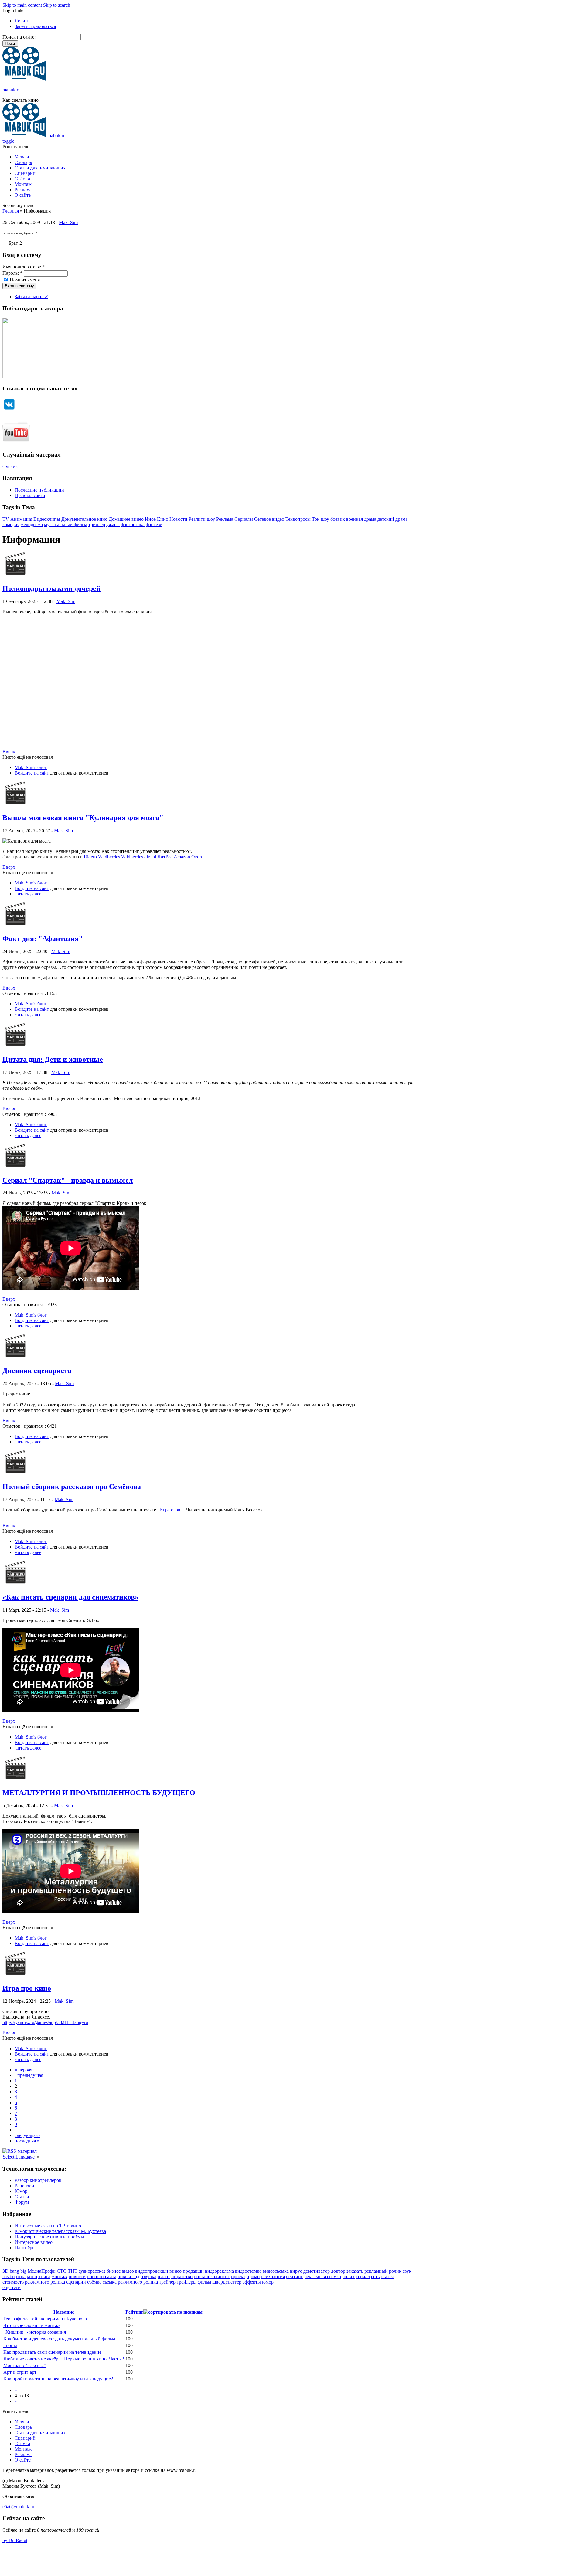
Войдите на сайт (32, 773)
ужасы (113, 525)
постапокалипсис (212, 2276)
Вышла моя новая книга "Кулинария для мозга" (83, 818)
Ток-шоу (320, 519)
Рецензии (24, 2186)
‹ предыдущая (29, 2075)
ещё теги (12, 2287)
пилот (164, 2276)
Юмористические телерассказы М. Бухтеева (60, 2231)
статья (387, 2276)
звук (407, 2271)
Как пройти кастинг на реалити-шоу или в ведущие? (58, 2379)
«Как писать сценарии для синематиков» (70, 1597)
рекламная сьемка (323, 2276)
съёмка (94, 2282)
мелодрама (32, 525)
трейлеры (187, 2282)
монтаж (60, 2276)
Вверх (9, 752)
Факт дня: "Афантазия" (43, 939)
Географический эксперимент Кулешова (45, 2319)
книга (44, 2276)
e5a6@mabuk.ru (18, 2507)
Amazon (182, 857)
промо (253, 2276)
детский (386, 519)
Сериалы (244, 519)
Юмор (21, 2191)
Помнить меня (24, 280)
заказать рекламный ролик (374, 2271)
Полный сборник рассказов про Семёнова (72, 1487)
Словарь (23, 162)
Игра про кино (27, 1988)
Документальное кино (84, 519)
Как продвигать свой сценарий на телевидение (52, 2352)
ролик (348, 2276)
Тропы (10, 2345)
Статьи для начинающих (40, 168)
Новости (178, 519)
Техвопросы (298, 519)
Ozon (197, 857)
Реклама (23, 190)
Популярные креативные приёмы (49, 2237)
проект (238, 2276)
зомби (9, 2276)
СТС (62, 2271)
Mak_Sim (68, 222)
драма (401, 519)
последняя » (27, 2141)
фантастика (133, 525)
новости (77, 2276)
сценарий (76, 2282)
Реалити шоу (202, 519)
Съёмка (22, 179)
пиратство (182, 2276)
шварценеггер (227, 2282)
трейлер (167, 2282)
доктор (338, 2271)
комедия (11, 525)
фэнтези (154, 525)
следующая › (27, 2135)
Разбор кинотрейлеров (38, 2180)
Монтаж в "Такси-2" (25, 2365)
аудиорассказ (92, 2271)
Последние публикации (39, 490)
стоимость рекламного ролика (34, 2282)
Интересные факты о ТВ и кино (48, 2226)
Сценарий (25, 173)
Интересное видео (34, 2242)
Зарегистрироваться (35, 26)
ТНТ (73, 2271)
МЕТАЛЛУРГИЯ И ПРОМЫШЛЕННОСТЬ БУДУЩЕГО (99, 1793)
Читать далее (28, 894)
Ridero (90, 857)
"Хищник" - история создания (35, 2332)
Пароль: (12, 273)
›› (16, 2401)
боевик (338, 519)
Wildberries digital (139, 857)
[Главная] (24, 79)
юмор (268, 2282)
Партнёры (25, 2248)
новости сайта (102, 2276)
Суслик (10, 467)
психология (273, 2276)
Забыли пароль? (31, 296)
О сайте (23, 195)
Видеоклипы (47, 519)
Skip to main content (22, 5)
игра (21, 2276)
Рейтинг (134, 2312)
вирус (296, 2271)
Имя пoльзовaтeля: (24, 267)
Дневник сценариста (37, 1371)
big (23, 2271)
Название (64, 2312)
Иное (150, 519)
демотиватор (317, 2271)
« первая (23, 2070)
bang (14, 2271)
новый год (128, 2276)
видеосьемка (276, 2271)
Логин (21, 21)
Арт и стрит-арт (20, 2372)
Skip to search (57, 5)
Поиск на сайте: (20, 37)
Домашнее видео (126, 519)
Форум (22, 2202)
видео (128, 2271)
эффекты (252, 2282)
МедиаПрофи (42, 2271)
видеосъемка (248, 2271)
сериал (363, 2276)
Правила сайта (30, 495)
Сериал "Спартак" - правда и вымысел (68, 1180)
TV (6, 519)
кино (32, 2276)
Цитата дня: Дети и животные (53, 1059)
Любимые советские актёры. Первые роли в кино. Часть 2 (64, 2359)
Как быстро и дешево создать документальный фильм (59, 2339)
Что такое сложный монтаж (32, 2325)
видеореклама (219, 2271)
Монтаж (23, 184)
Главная (11, 211)
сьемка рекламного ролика (130, 2282)
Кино (163, 519)
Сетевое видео (269, 519)
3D (5, 2271)
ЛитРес (165, 857)
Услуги (22, 157)
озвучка (148, 2276)
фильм (204, 2282)
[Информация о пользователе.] (15, 576)
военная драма (361, 519)
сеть (375, 2276)
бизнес (114, 2271)
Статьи (22, 2197)
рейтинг (295, 2276)
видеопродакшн (152, 2271)
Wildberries (109, 857)
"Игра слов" (170, 1510)
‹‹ (16, 2390)
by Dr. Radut (15, 2540)
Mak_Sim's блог (31, 767)
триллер (97, 525)
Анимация (21, 519)
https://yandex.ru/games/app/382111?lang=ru (45, 2022)
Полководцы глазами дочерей (51, 588)
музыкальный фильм (66, 525)
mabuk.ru (12, 90)
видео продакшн (187, 2271)
